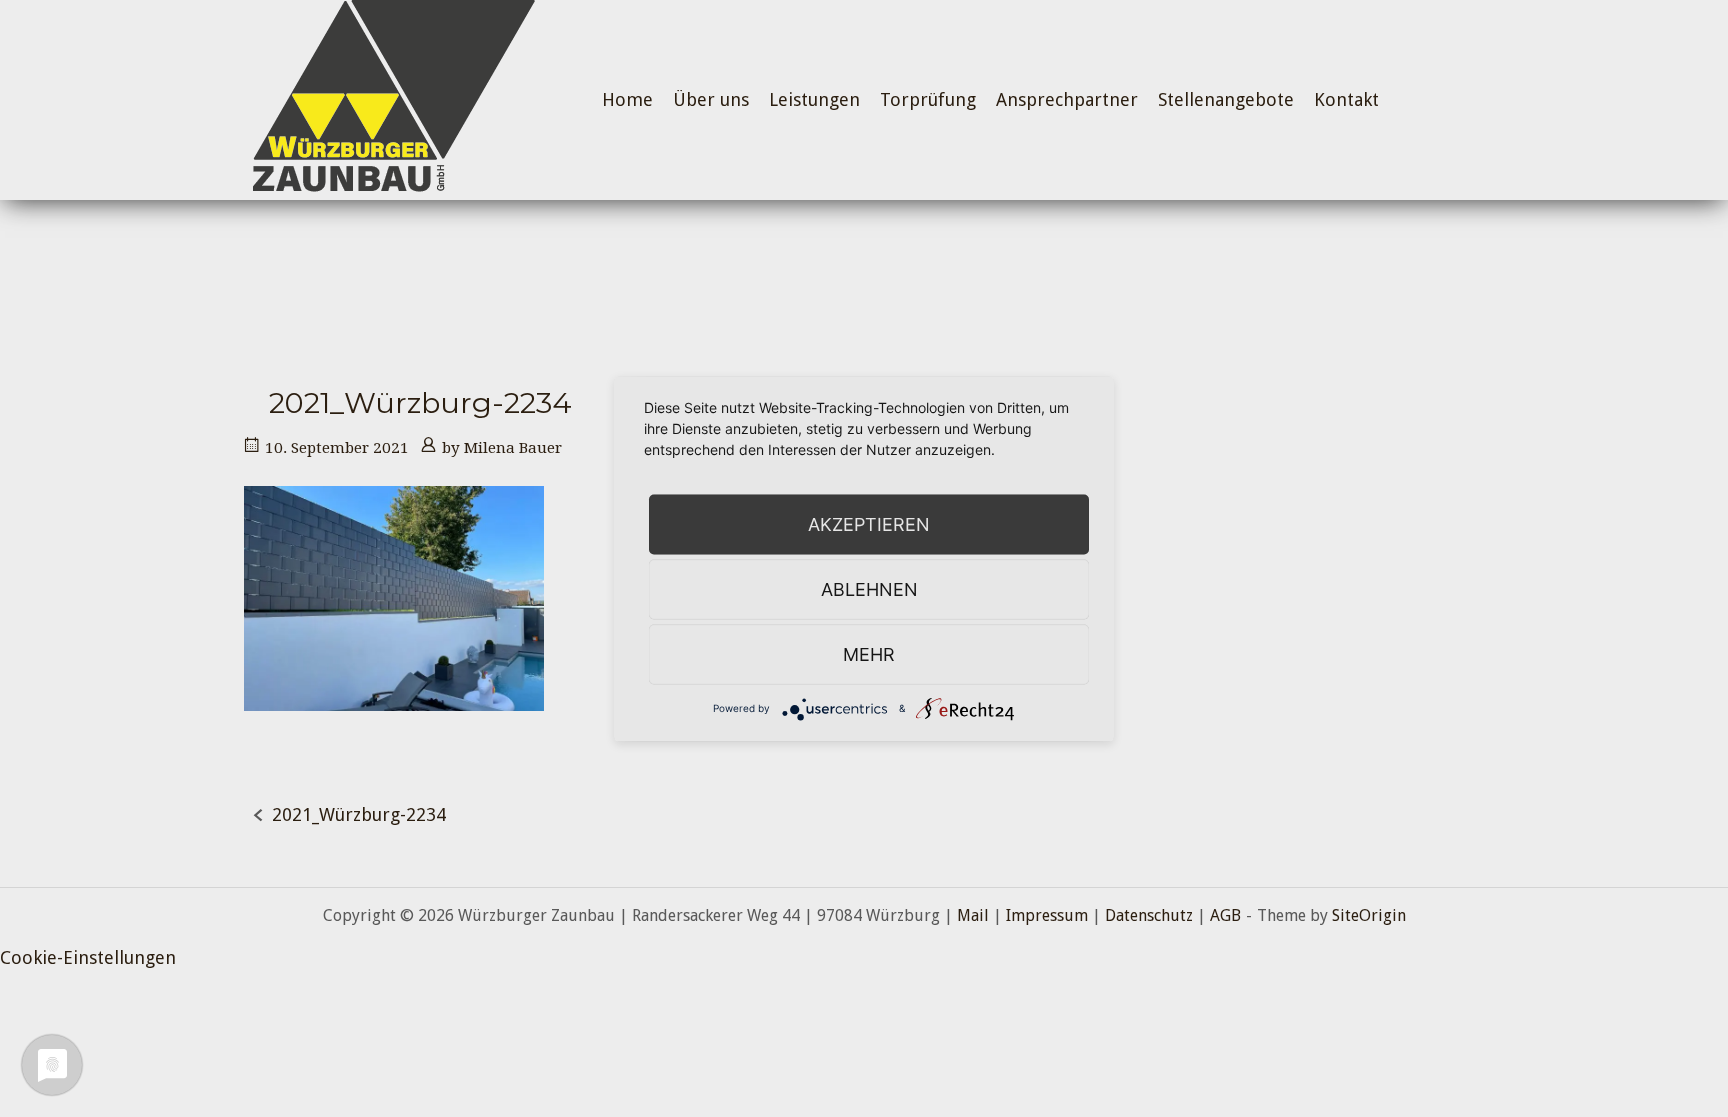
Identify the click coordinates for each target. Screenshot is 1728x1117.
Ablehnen (869, 588)
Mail (973, 915)
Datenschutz (1149, 915)
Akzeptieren (869, 523)
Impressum (1047, 915)
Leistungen (814, 99)
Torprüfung (928, 99)
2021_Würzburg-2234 (359, 814)
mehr (869, 653)
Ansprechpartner (1067, 99)
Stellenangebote (1226, 99)
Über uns (711, 99)
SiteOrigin (1369, 915)
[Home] (389, 98)
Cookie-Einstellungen (88, 957)
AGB (1225, 915)
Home (627, 99)
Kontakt (1346, 99)
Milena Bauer (513, 448)
